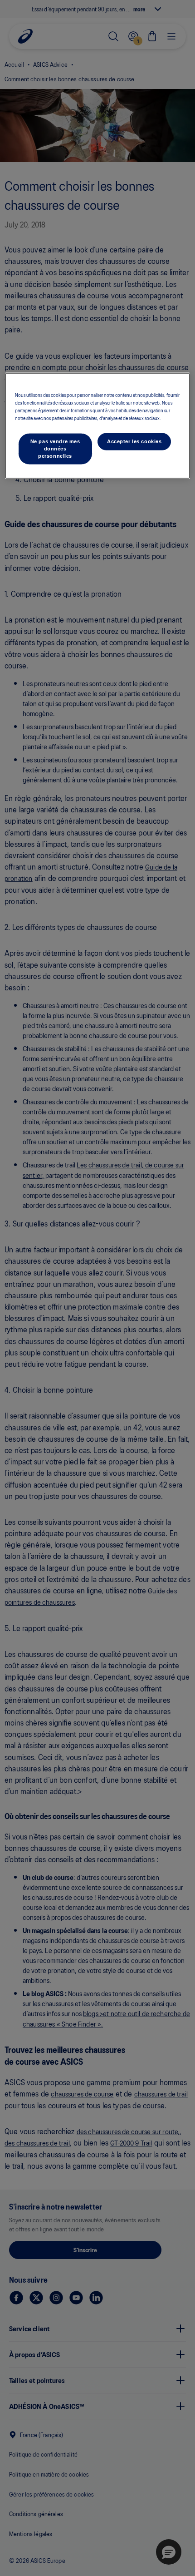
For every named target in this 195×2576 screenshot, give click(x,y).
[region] (98, 426)
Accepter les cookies (134, 441)
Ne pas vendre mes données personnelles (55, 449)
